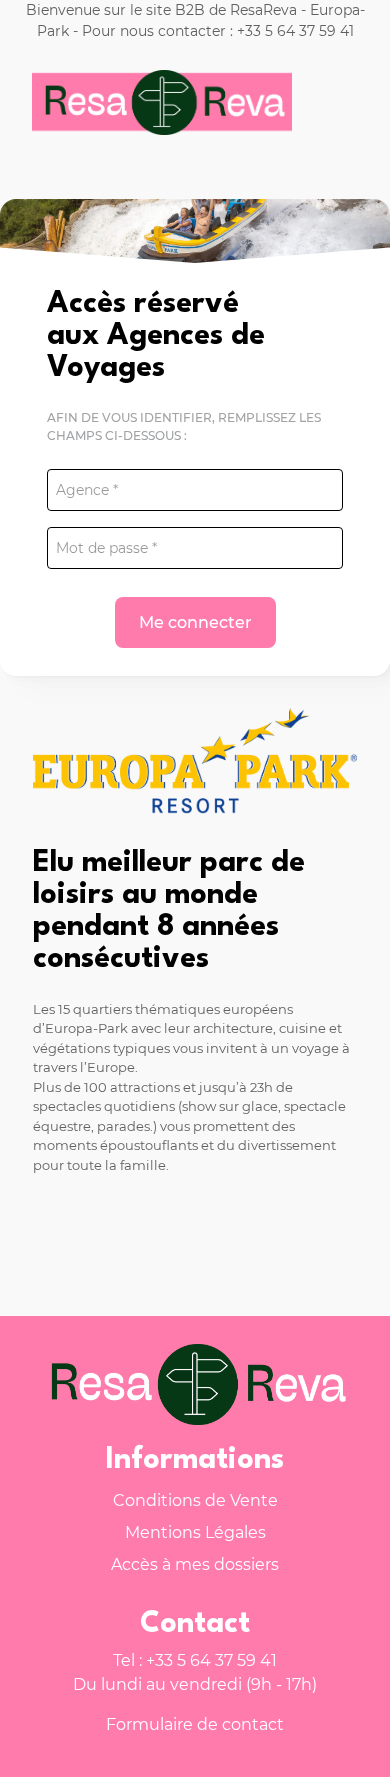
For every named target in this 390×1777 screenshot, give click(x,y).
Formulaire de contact (195, 1724)
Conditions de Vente (195, 1500)
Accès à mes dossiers (195, 1564)
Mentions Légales (195, 1532)
